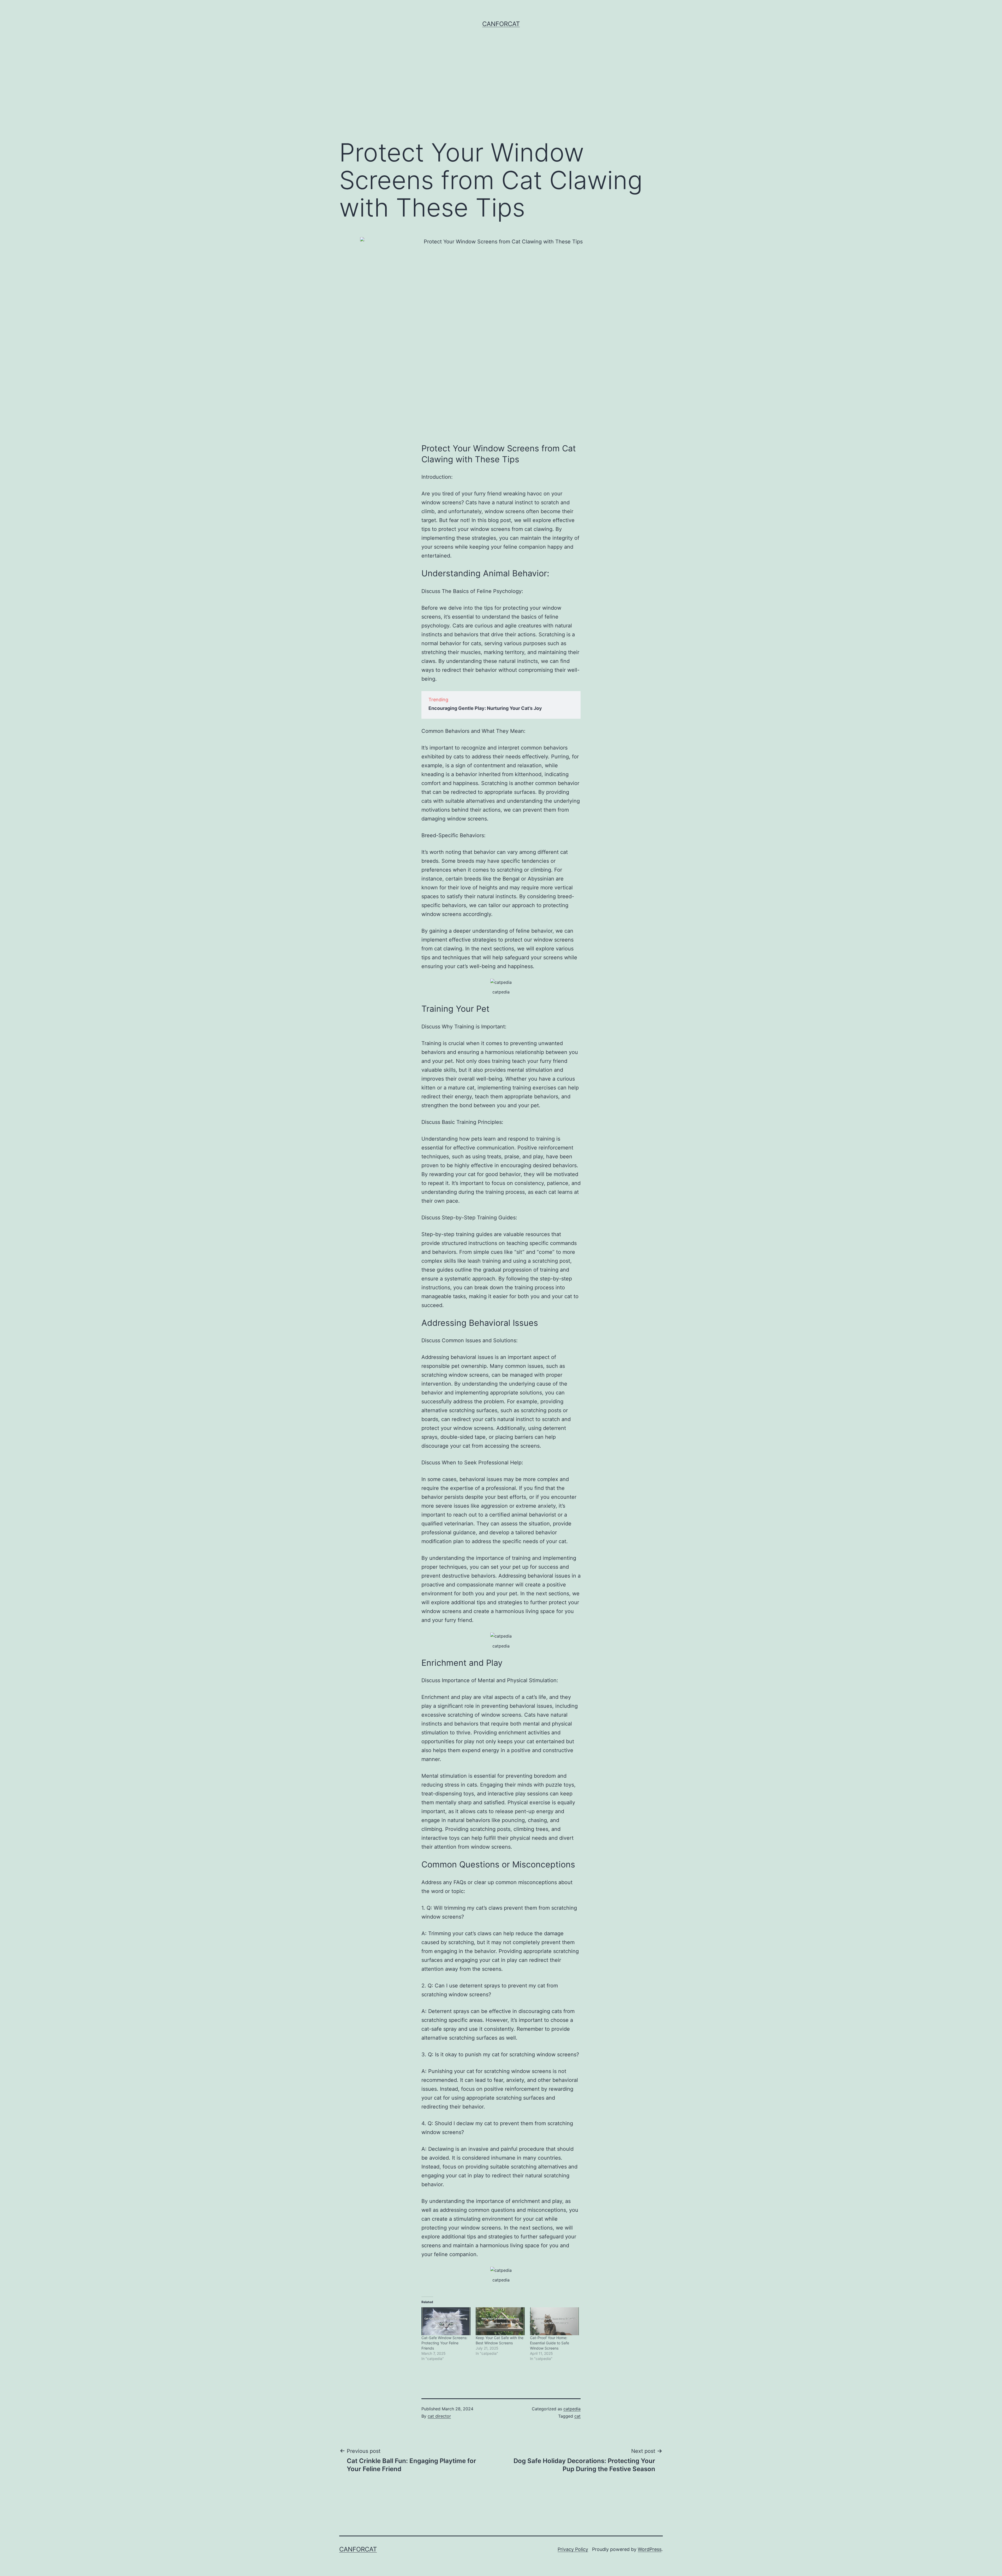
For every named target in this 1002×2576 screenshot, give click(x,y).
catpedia (572, 2409)
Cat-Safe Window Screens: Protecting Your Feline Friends (444, 2343)
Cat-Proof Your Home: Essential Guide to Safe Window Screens (550, 2343)
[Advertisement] (501, 92)
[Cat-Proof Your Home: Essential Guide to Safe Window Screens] (554, 2321)
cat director (439, 2416)
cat (577, 2416)
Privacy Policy (573, 2549)
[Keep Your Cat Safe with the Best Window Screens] (500, 2321)
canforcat (501, 24)
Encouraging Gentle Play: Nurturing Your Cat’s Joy (485, 708)
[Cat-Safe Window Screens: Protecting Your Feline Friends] (446, 2321)
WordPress (650, 2549)
